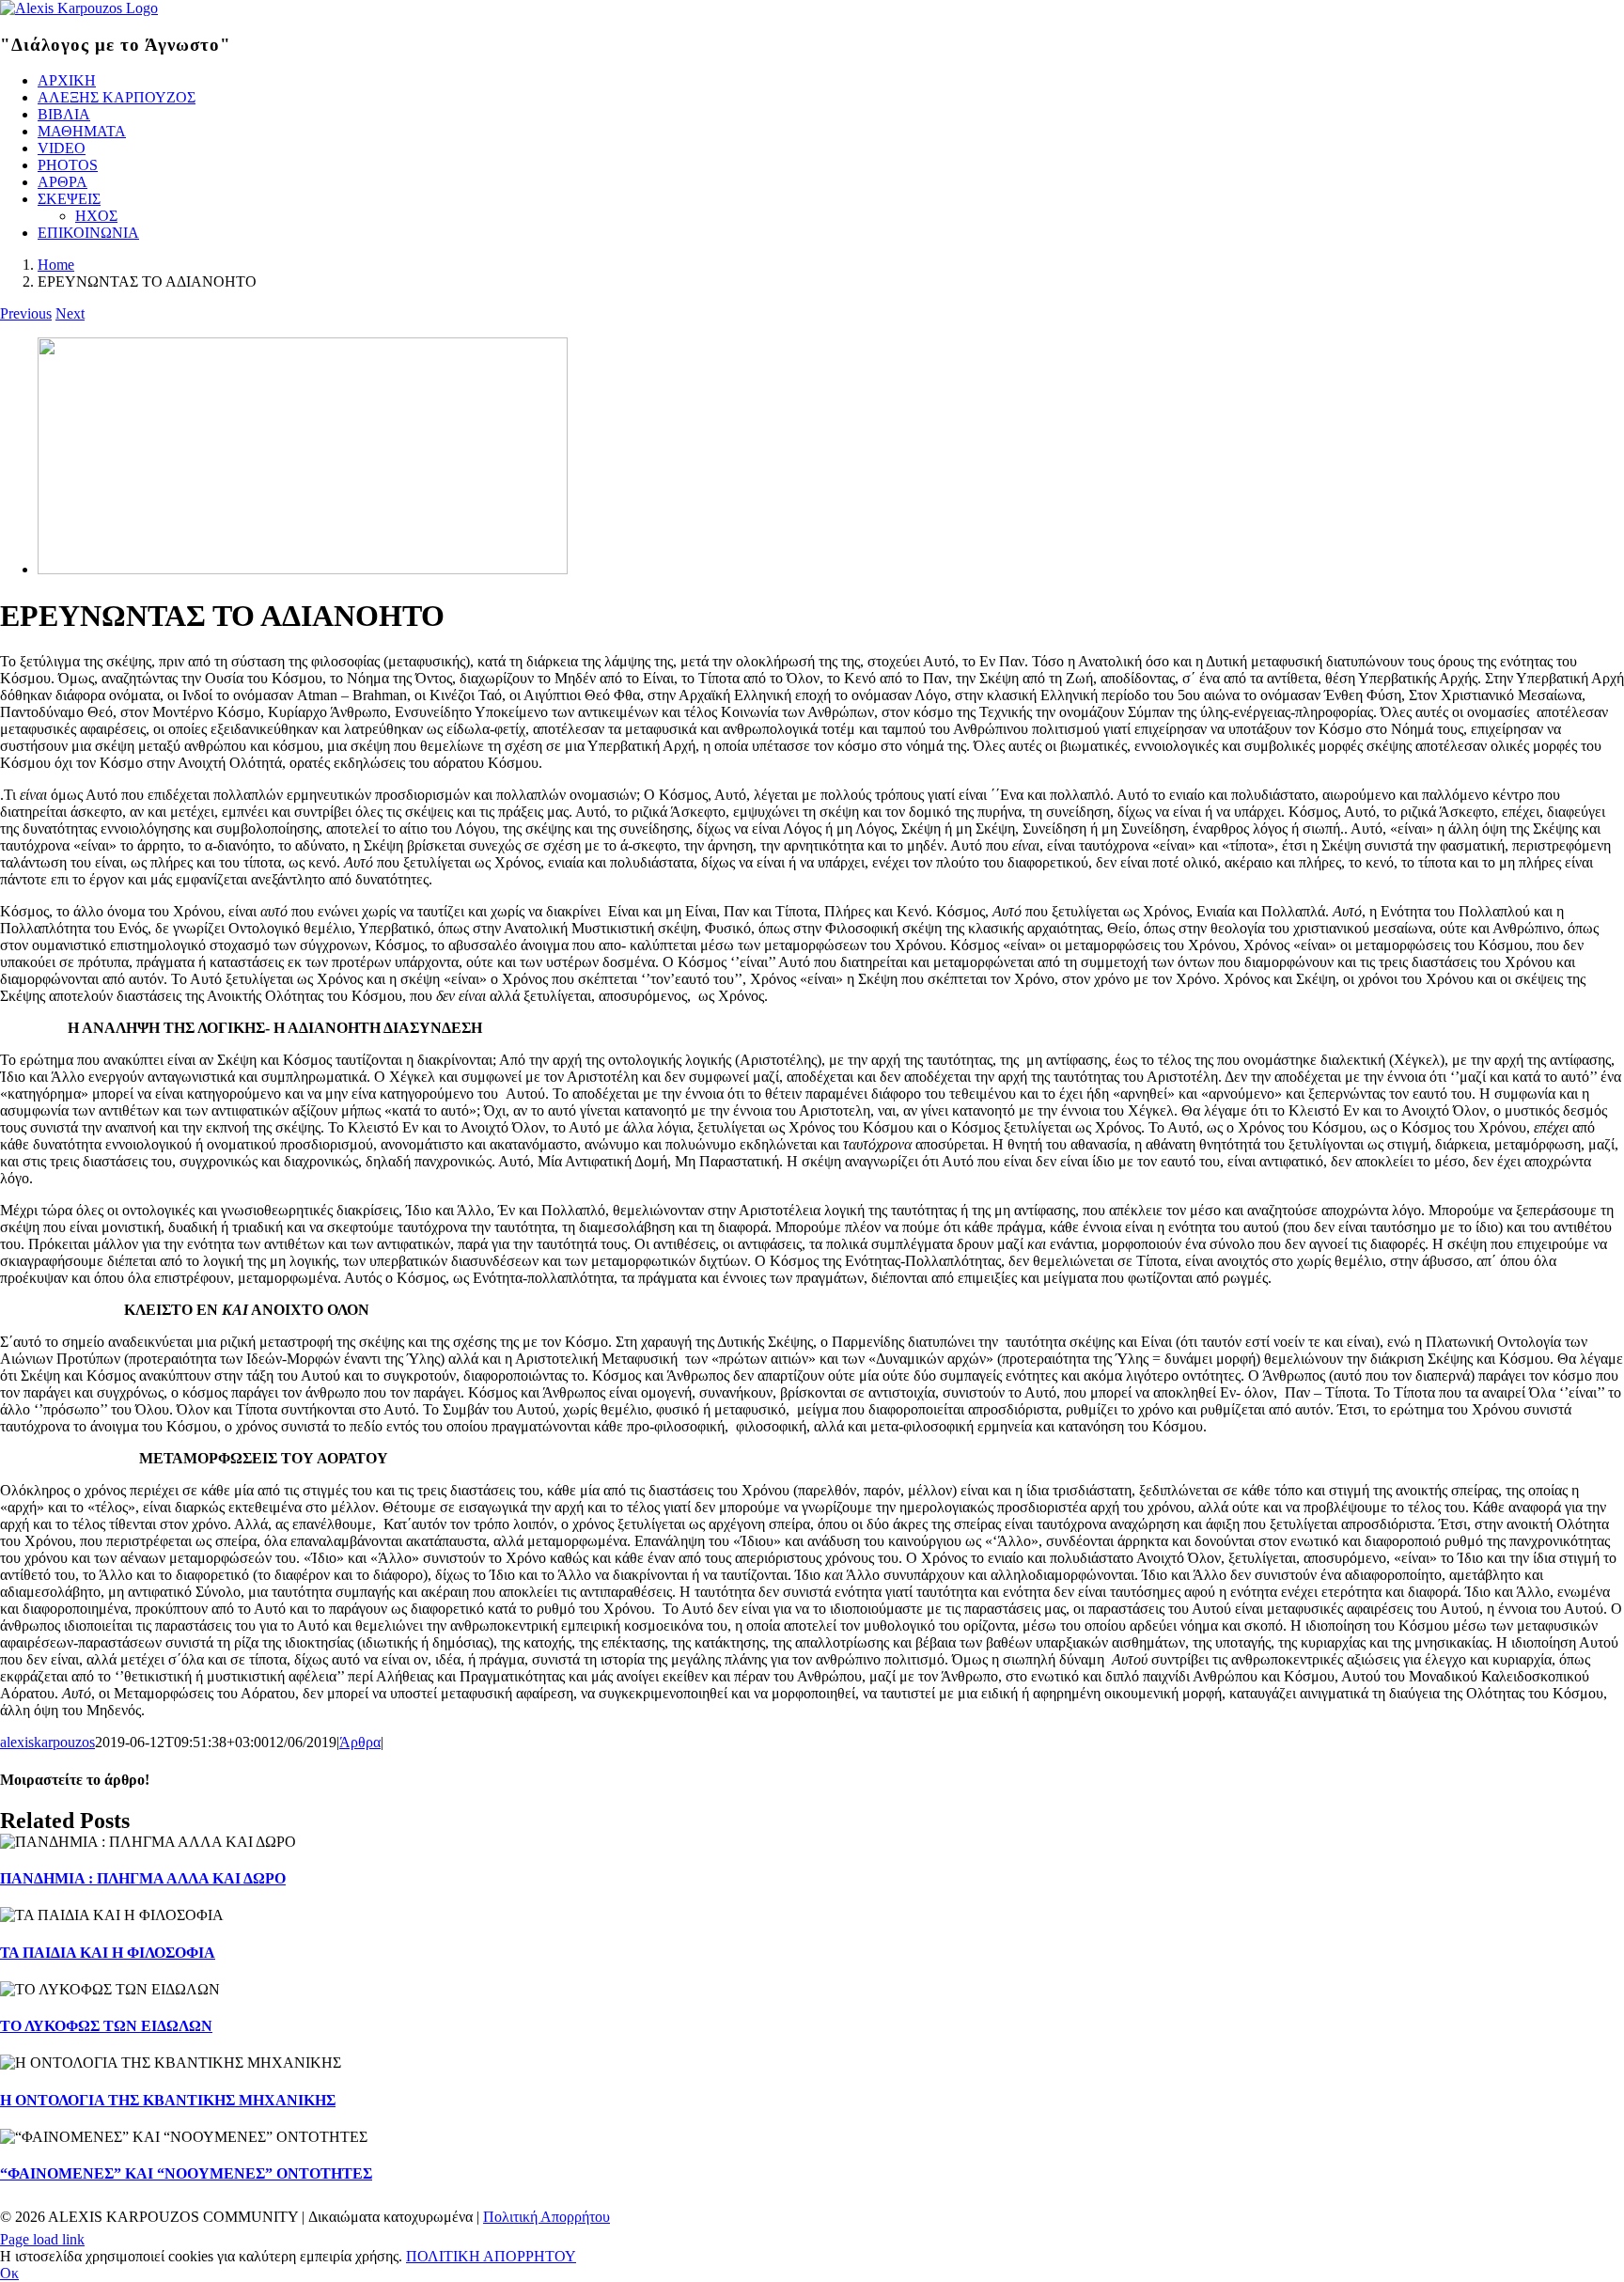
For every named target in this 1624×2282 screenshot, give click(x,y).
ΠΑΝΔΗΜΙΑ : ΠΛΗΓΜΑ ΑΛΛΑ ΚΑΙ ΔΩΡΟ (143, 1878)
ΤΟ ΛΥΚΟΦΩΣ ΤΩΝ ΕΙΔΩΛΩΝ (106, 2026)
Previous (26, 313)
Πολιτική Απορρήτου (547, 2217)
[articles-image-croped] (303, 569)
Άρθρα (360, 1742)
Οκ (9, 2273)
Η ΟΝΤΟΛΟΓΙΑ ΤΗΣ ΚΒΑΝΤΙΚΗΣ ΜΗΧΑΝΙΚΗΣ (168, 2100)
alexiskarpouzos (47, 1742)
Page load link (42, 2239)
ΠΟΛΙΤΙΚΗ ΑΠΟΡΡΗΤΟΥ (491, 2256)
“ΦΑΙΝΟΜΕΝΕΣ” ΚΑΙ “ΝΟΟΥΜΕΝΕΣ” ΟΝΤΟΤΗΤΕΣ (186, 2173)
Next (70, 313)
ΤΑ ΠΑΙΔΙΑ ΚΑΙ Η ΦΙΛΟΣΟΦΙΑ (108, 1953)
